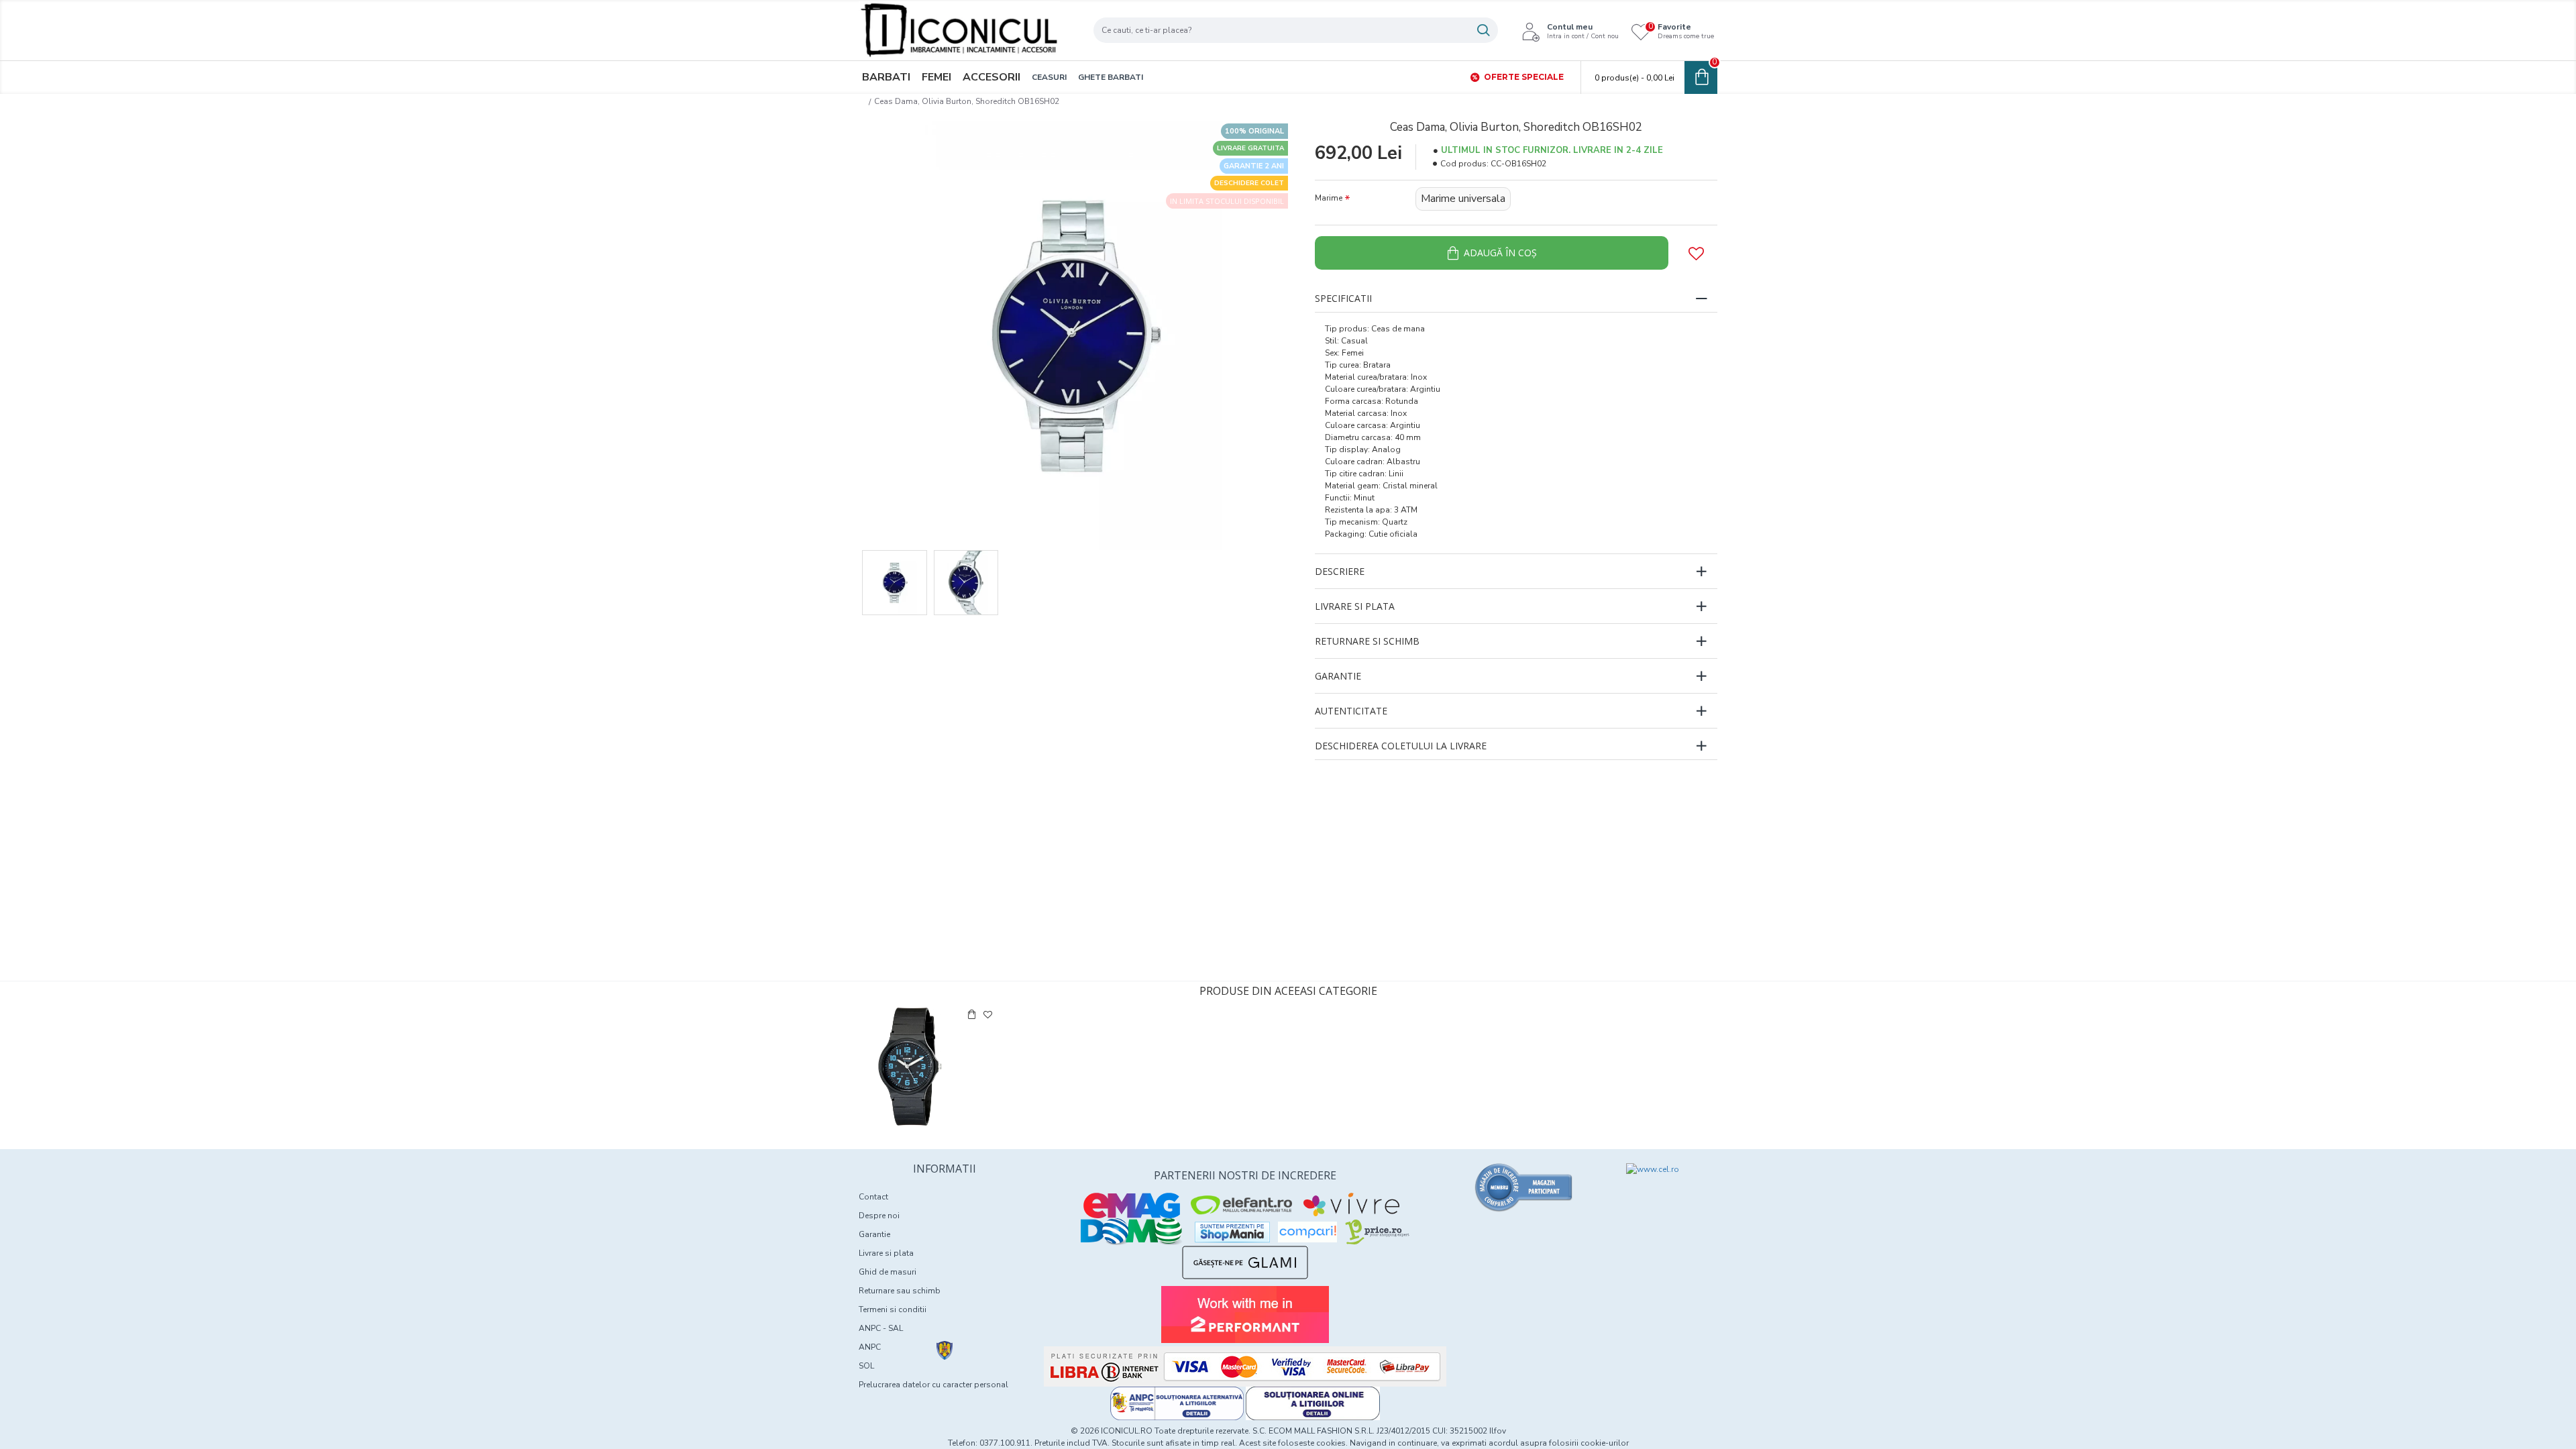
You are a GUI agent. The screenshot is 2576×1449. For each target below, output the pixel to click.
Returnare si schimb (1367, 641)
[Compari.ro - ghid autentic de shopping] (1524, 1187)
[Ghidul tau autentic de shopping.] (1307, 1232)
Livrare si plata (1355, 606)
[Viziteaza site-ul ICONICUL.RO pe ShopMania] (1232, 1232)
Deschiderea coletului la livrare (1401, 746)
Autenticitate (1351, 711)
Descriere (1340, 571)
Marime (1329, 198)
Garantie (1338, 676)
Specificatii (1343, 298)
